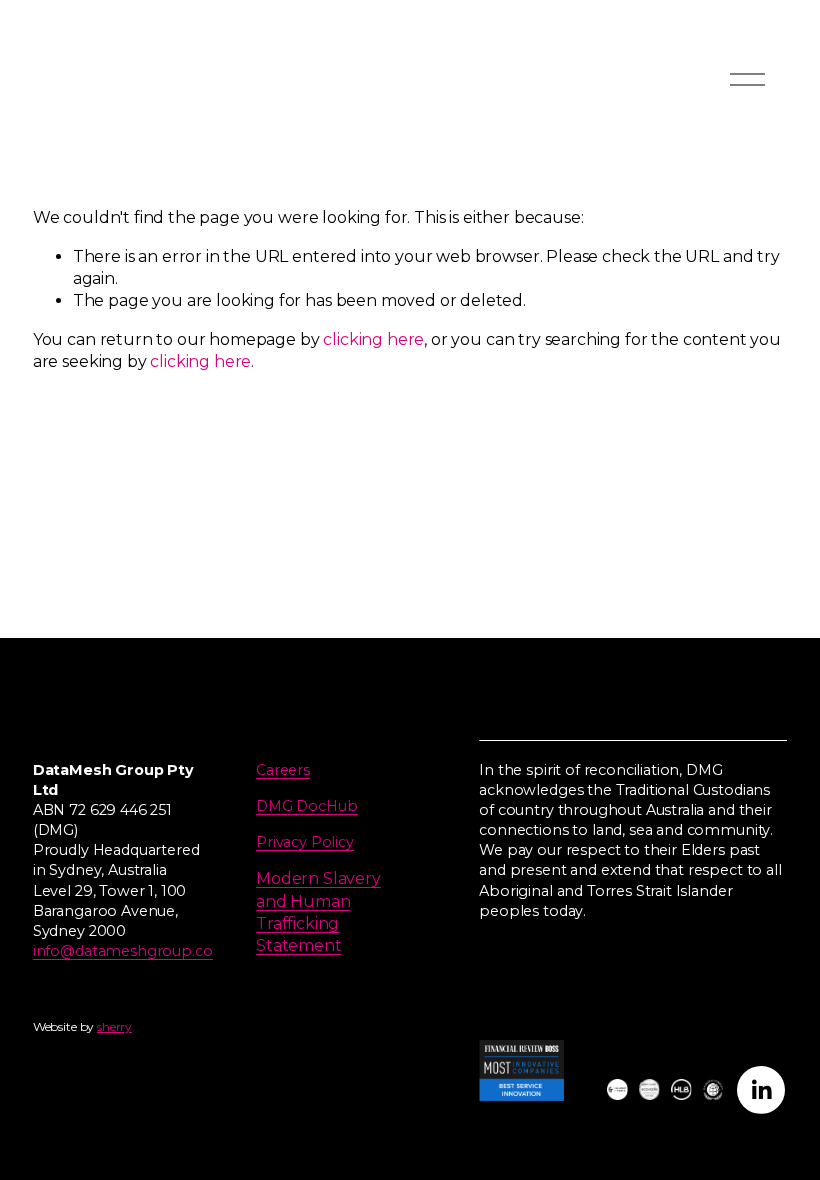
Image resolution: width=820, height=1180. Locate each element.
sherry (114, 1026)
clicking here (373, 339)
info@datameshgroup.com (130, 951)
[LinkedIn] (761, 1090)
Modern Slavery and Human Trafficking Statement (318, 912)
